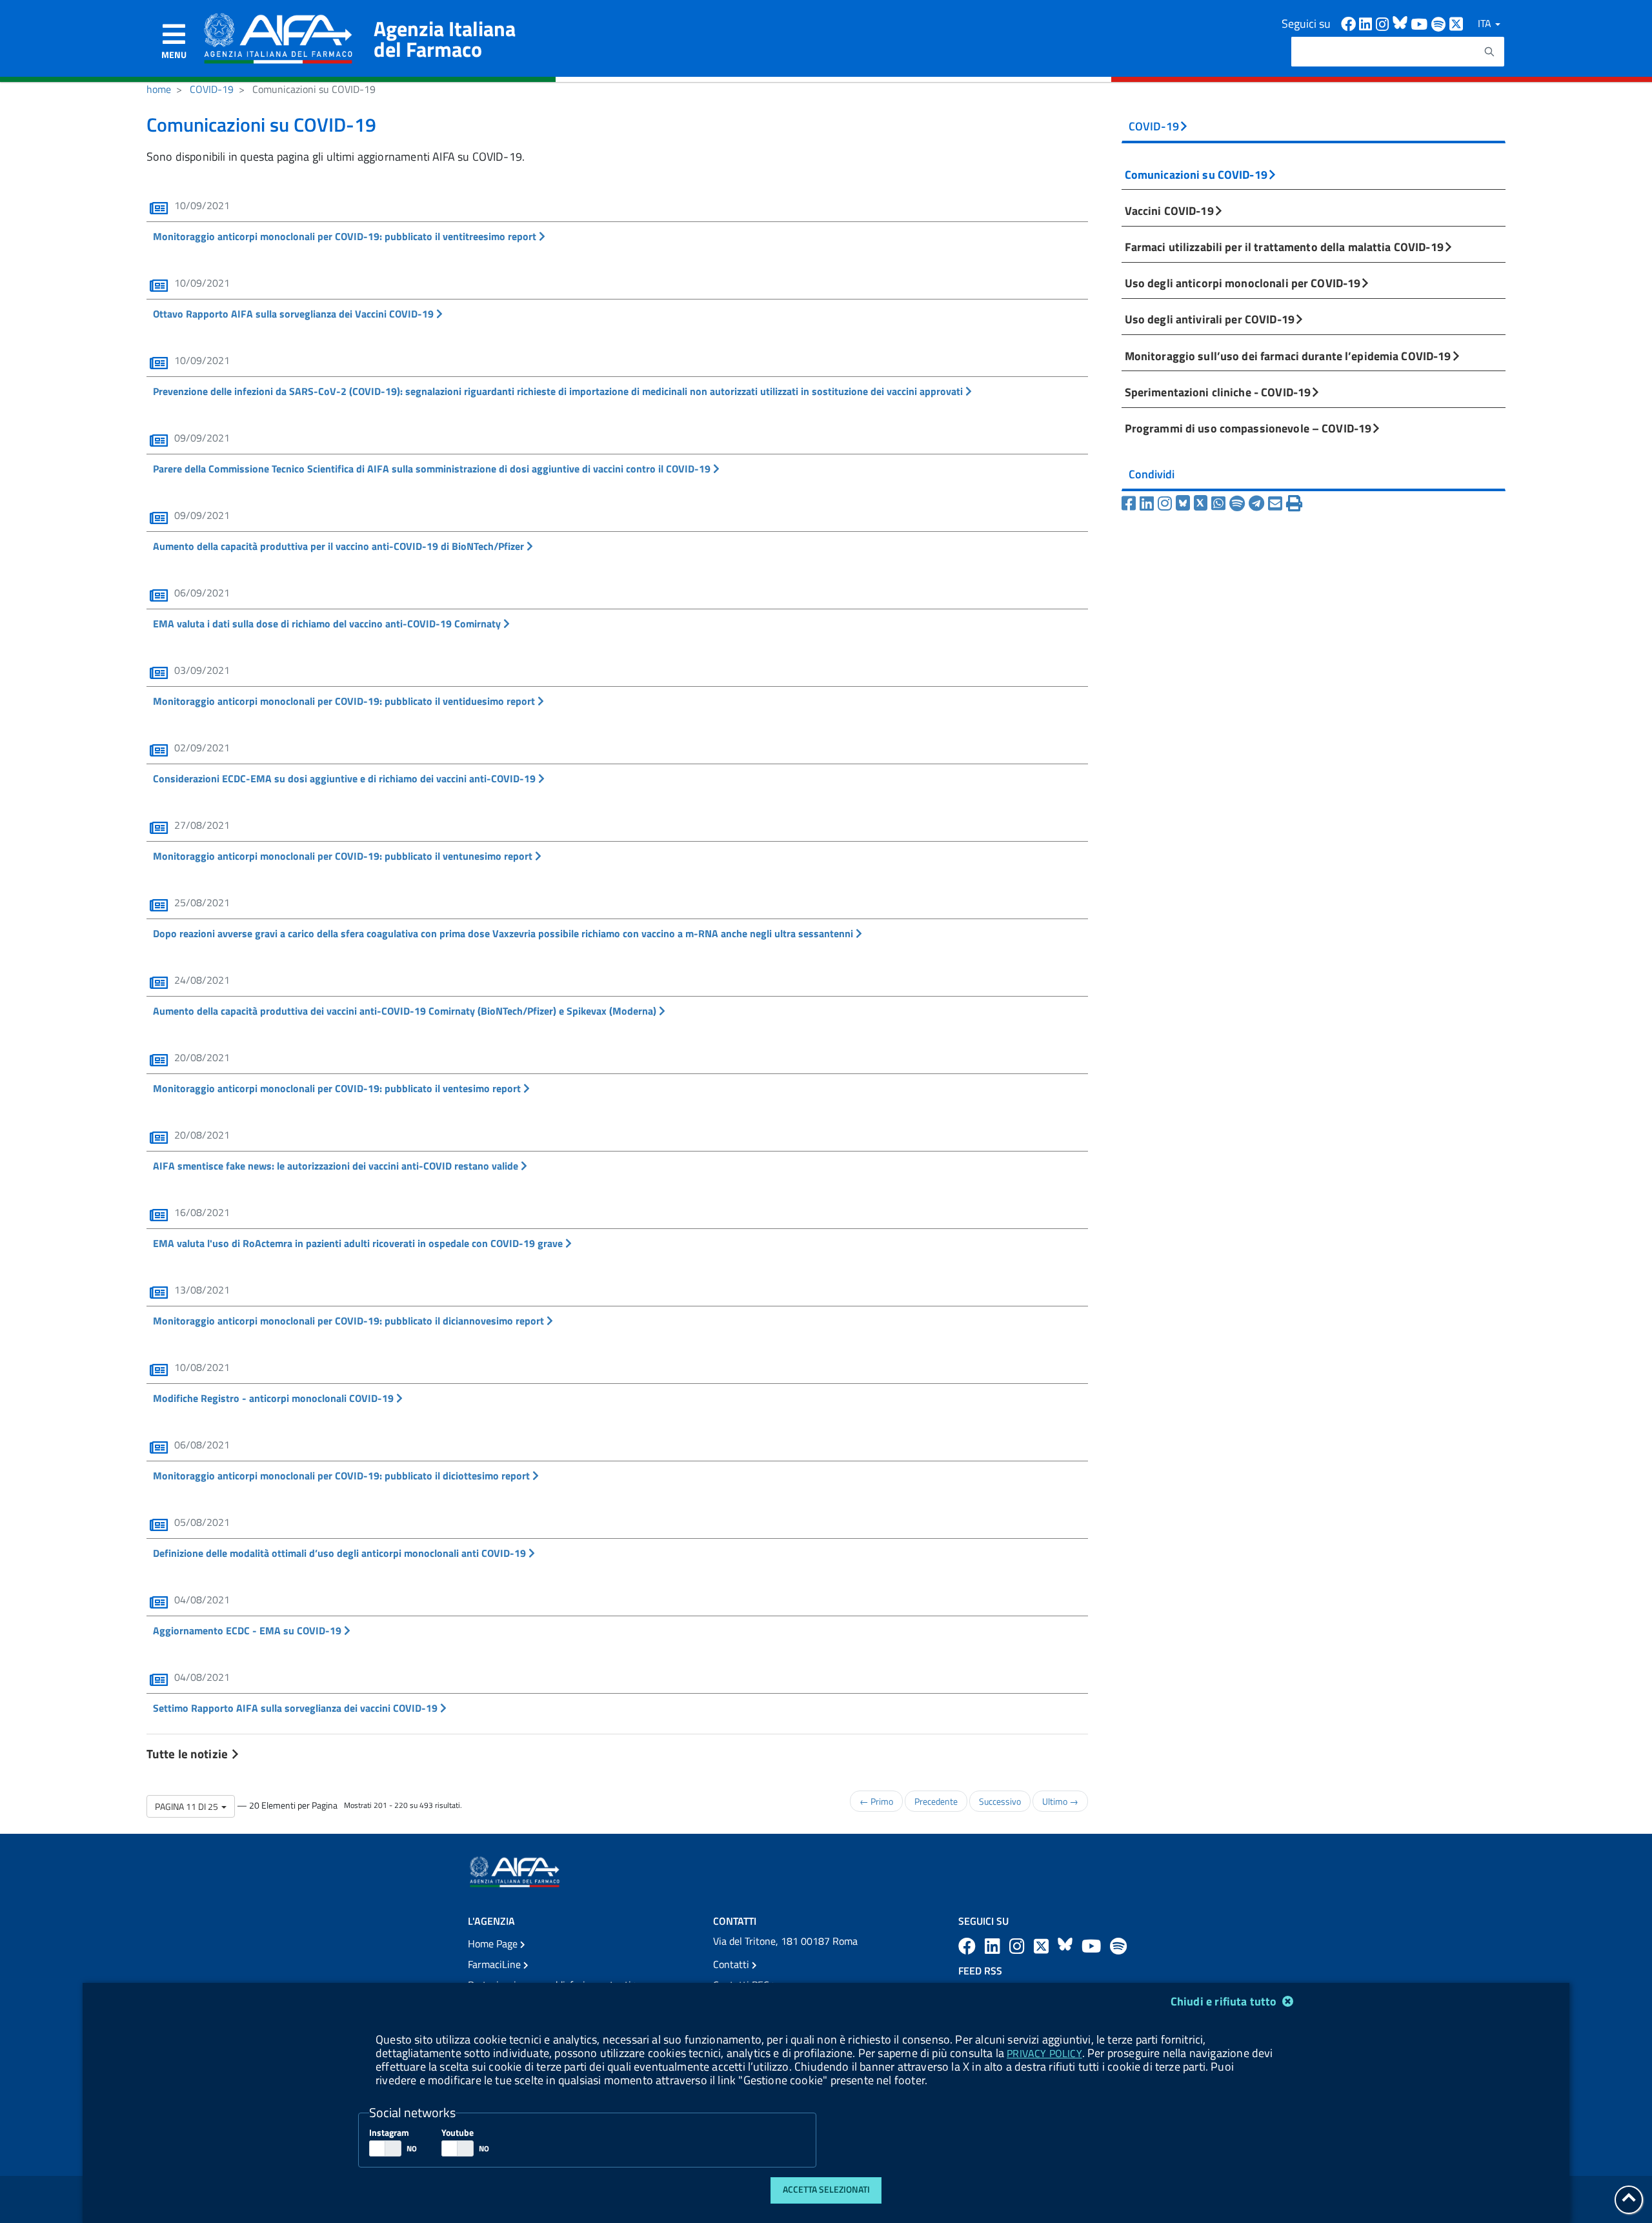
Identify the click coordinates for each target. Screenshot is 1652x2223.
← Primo (876, 1801)
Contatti (732, 1964)
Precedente (936, 1801)
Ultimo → (1060, 1801)
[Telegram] (1258, 503)
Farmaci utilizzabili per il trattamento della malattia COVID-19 (1284, 247)
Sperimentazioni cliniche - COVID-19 (1218, 392)
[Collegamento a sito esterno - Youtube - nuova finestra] (1421, 23)
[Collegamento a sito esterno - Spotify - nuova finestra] (1440, 23)
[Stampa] (1294, 503)
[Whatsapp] (1220, 503)
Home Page (494, 1944)
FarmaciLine (496, 1964)
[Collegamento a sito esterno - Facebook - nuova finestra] (1350, 23)
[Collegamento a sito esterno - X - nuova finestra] (1457, 23)
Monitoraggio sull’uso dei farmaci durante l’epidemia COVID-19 (1288, 356)
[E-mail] (1277, 503)
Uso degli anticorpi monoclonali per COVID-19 (1243, 283)
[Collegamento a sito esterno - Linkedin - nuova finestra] (1367, 23)
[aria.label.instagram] (1019, 1946)
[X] (1203, 503)
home (159, 89)
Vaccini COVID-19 (1169, 210)
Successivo (1000, 1801)
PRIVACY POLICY (1044, 2053)
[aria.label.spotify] (1118, 1946)
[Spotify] (1239, 503)
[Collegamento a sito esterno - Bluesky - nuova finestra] (1402, 23)
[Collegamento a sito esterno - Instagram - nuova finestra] (1384, 23)
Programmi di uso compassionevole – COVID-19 (1248, 428)
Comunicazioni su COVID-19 (1196, 174)
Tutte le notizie (188, 1753)
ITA (1486, 23)
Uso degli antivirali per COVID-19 (1210, 319)
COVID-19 (212, 89)
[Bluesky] (1185, 503)
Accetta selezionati (826, 2189)
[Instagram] (1167, 503)
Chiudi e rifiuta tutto (1225, 2001)
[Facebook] (1131, 503)
